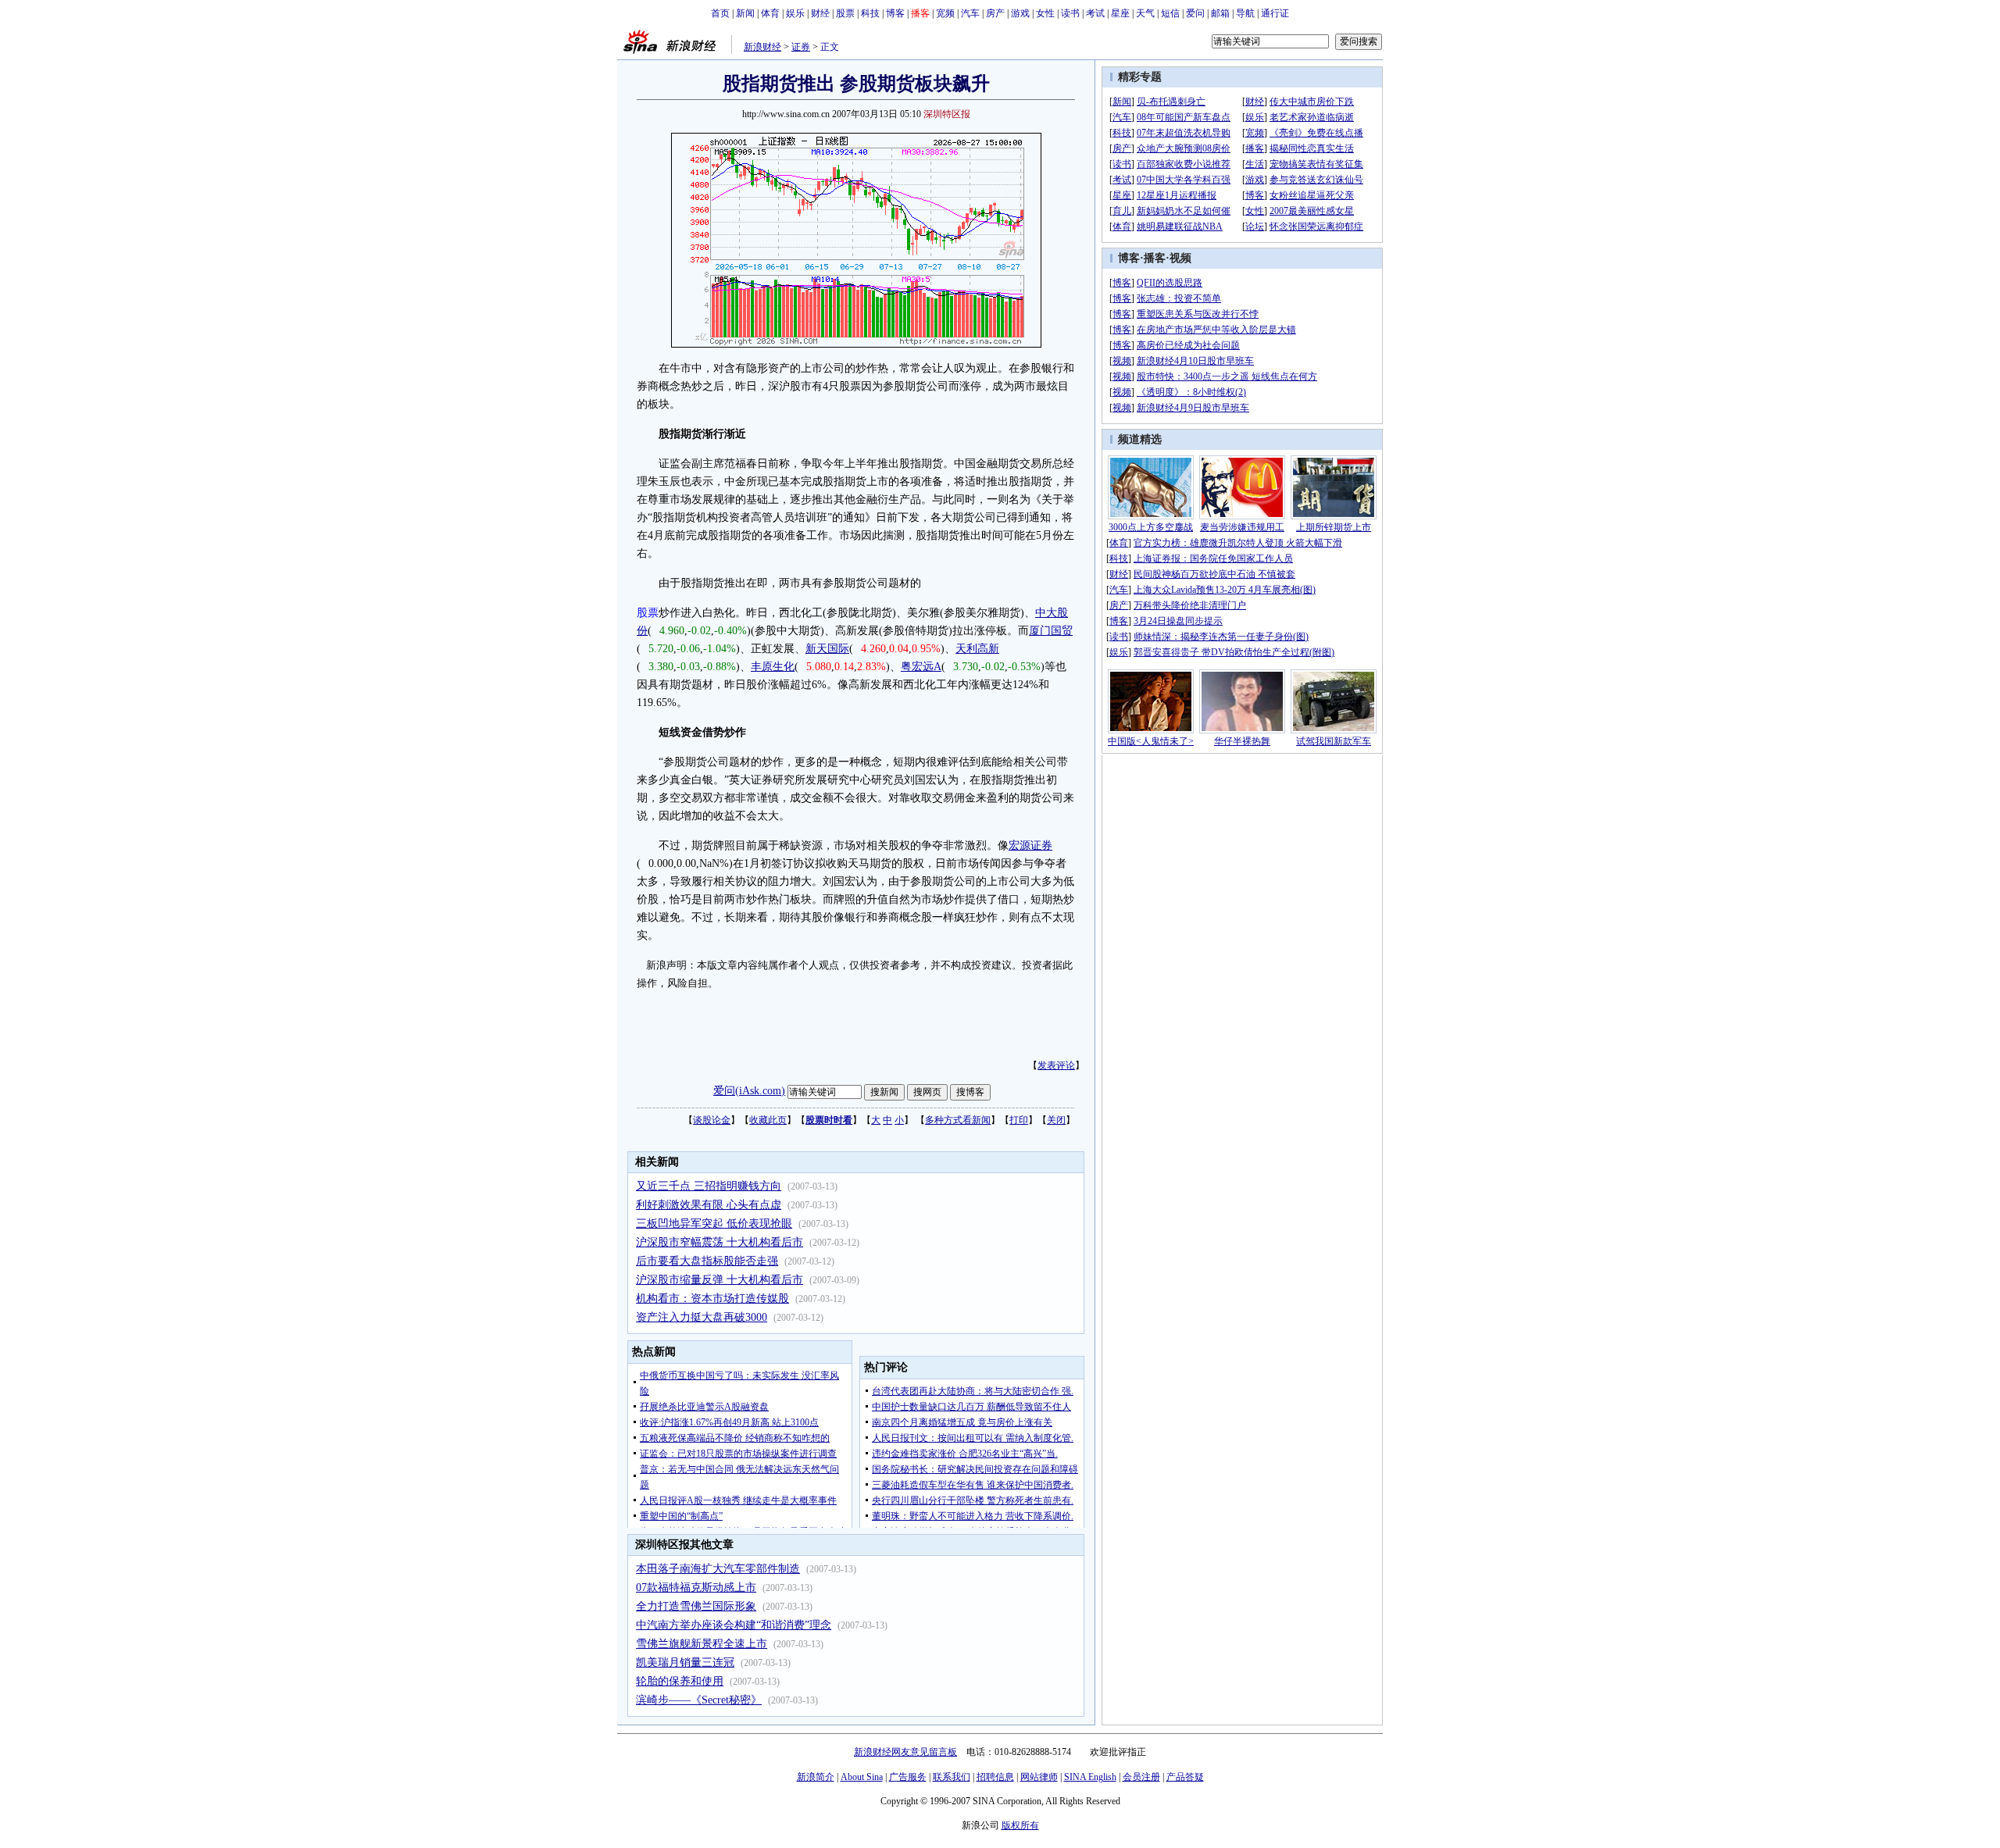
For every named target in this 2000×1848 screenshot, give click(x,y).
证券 (801, 47)
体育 (770, 13)
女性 (1045, 13)
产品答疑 (1185, 1777)
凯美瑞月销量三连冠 (685, 1662)
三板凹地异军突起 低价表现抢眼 (714, 1224)
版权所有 (1020, 1825)
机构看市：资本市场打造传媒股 (712, 1299)
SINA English (1090, 1777)
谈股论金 (712, 1120)
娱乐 (795, 13)
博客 (895, 13)
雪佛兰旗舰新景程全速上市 (702, 1644)
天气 (1145, 13)
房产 (995, 13)
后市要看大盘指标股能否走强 (707, 1261)
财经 (820, 13)
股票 (845, 13)
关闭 (1056, 1120)
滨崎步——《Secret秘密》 (699, 1700)
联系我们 (952, 1777)
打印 (1019, 1120)
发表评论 (1056, 1065)
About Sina (862, 1777)
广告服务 (908, 1777)
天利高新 (977, 649)
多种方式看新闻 (958, 1120)
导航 (1245, 13)
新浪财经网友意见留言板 (905, 1752)
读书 (1070, 13)
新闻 (745, 13)
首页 (720, 13)
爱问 (1195, 13)
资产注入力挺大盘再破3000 (702, 1317)
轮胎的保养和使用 (680, 1681)
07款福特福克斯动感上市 (696, 1588)
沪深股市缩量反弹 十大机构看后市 (720, 1280)
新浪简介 (816, 1777)
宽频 (945, 13)
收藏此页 (768, 1120)
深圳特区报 (947, 114)
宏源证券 (1030, 846)
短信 (1170, 13)
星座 (1120, 13)
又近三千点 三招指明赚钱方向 (709, 1186)
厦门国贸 (1051, 631)
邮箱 (1220, 13)
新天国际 (827, 649)
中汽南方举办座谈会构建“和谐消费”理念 (734, 1625)
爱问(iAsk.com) (749, 1091)
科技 (870, 13)
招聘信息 (995, 1777)
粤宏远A (921, 667)
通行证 (1275, 13)
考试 (1095, 13)
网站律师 (1039, 1777)
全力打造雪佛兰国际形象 (696, 1606)
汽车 (970, 13)
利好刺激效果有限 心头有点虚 (709, 1205)
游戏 (1020, 13)
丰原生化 (773, 667)
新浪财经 (762, 47)
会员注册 (1141, 1777)
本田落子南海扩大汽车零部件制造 (718, 1569)
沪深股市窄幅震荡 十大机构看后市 (720, 1242)
